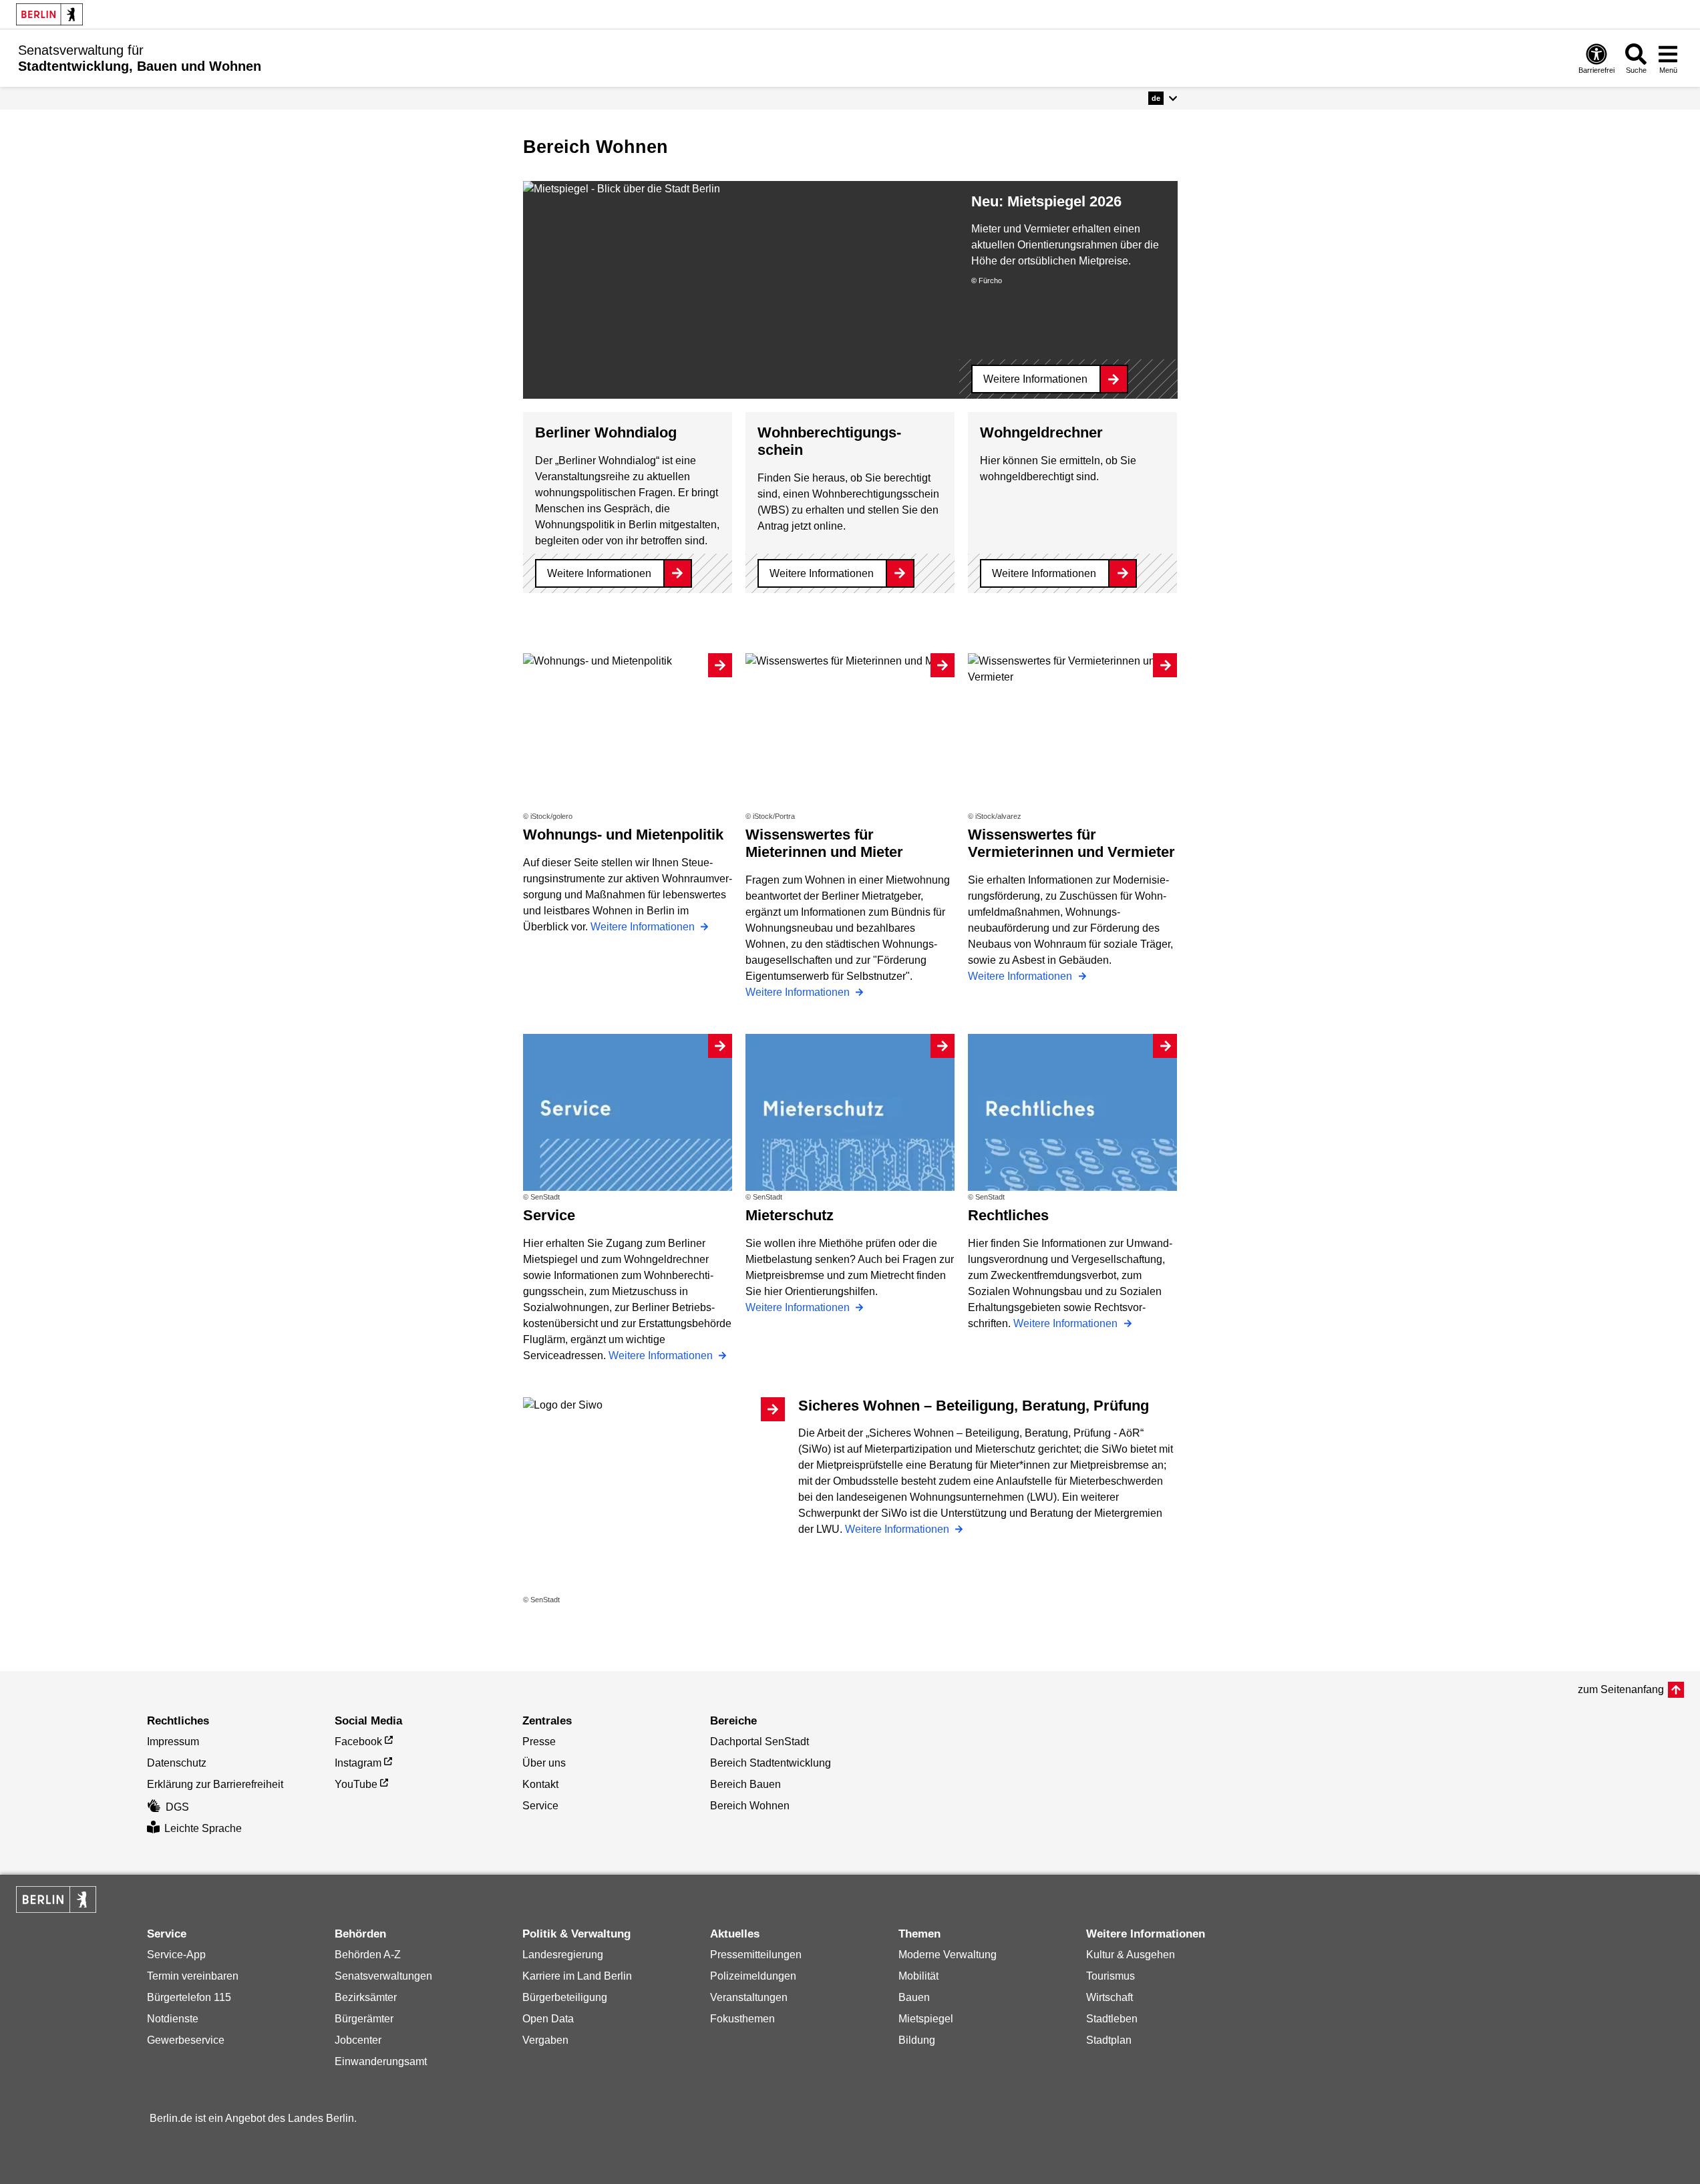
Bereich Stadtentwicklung (771, 1763)
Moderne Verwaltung (948, 1955)
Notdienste (173, 2019)
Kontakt (540, 1784)
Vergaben (545, 2040)
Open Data (548, 2019)
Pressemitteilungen (756, 1955)
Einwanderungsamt (381, 2061)
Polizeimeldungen (753, 1976)
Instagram (358, 1763)
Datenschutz (177, 1763)
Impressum (173, 1742)
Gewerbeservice (186, 2040)
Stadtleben (1112, 2019)
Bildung (917, 2040)
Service (540, 1806)
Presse (539, 1742)
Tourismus (1111, 1976)
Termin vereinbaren (193, 1976)
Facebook (358, 1742)
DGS (177, 1807)
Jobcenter (358, 2040)
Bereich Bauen (745, 1784)
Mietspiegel (926, 2019)
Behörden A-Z (368, 1955)
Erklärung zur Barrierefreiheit (215, 1784)
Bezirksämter (366, 1997)
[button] (1163, 98)
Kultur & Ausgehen (1131, 1955)
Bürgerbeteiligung (565, 1997)
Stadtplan (1109, 2040)
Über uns (544, 1763)
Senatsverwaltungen (383, 1976)
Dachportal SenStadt (759, 1742)
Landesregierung (563, 1955)
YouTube (356, 1784)
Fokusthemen (742, 2019)
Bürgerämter (364, 2019)
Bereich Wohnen (750, 1806)
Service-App (176, 1955)
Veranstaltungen (749, 1997)
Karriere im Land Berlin (577, 1976)
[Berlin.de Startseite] (49, 14)
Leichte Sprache (203, 1828)
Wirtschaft (1110, 1997)
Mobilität (918, 1976)
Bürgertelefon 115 (189, 1997)
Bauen (914, 1997)
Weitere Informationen (1035, 379)
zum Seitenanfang (1621, 1689)
